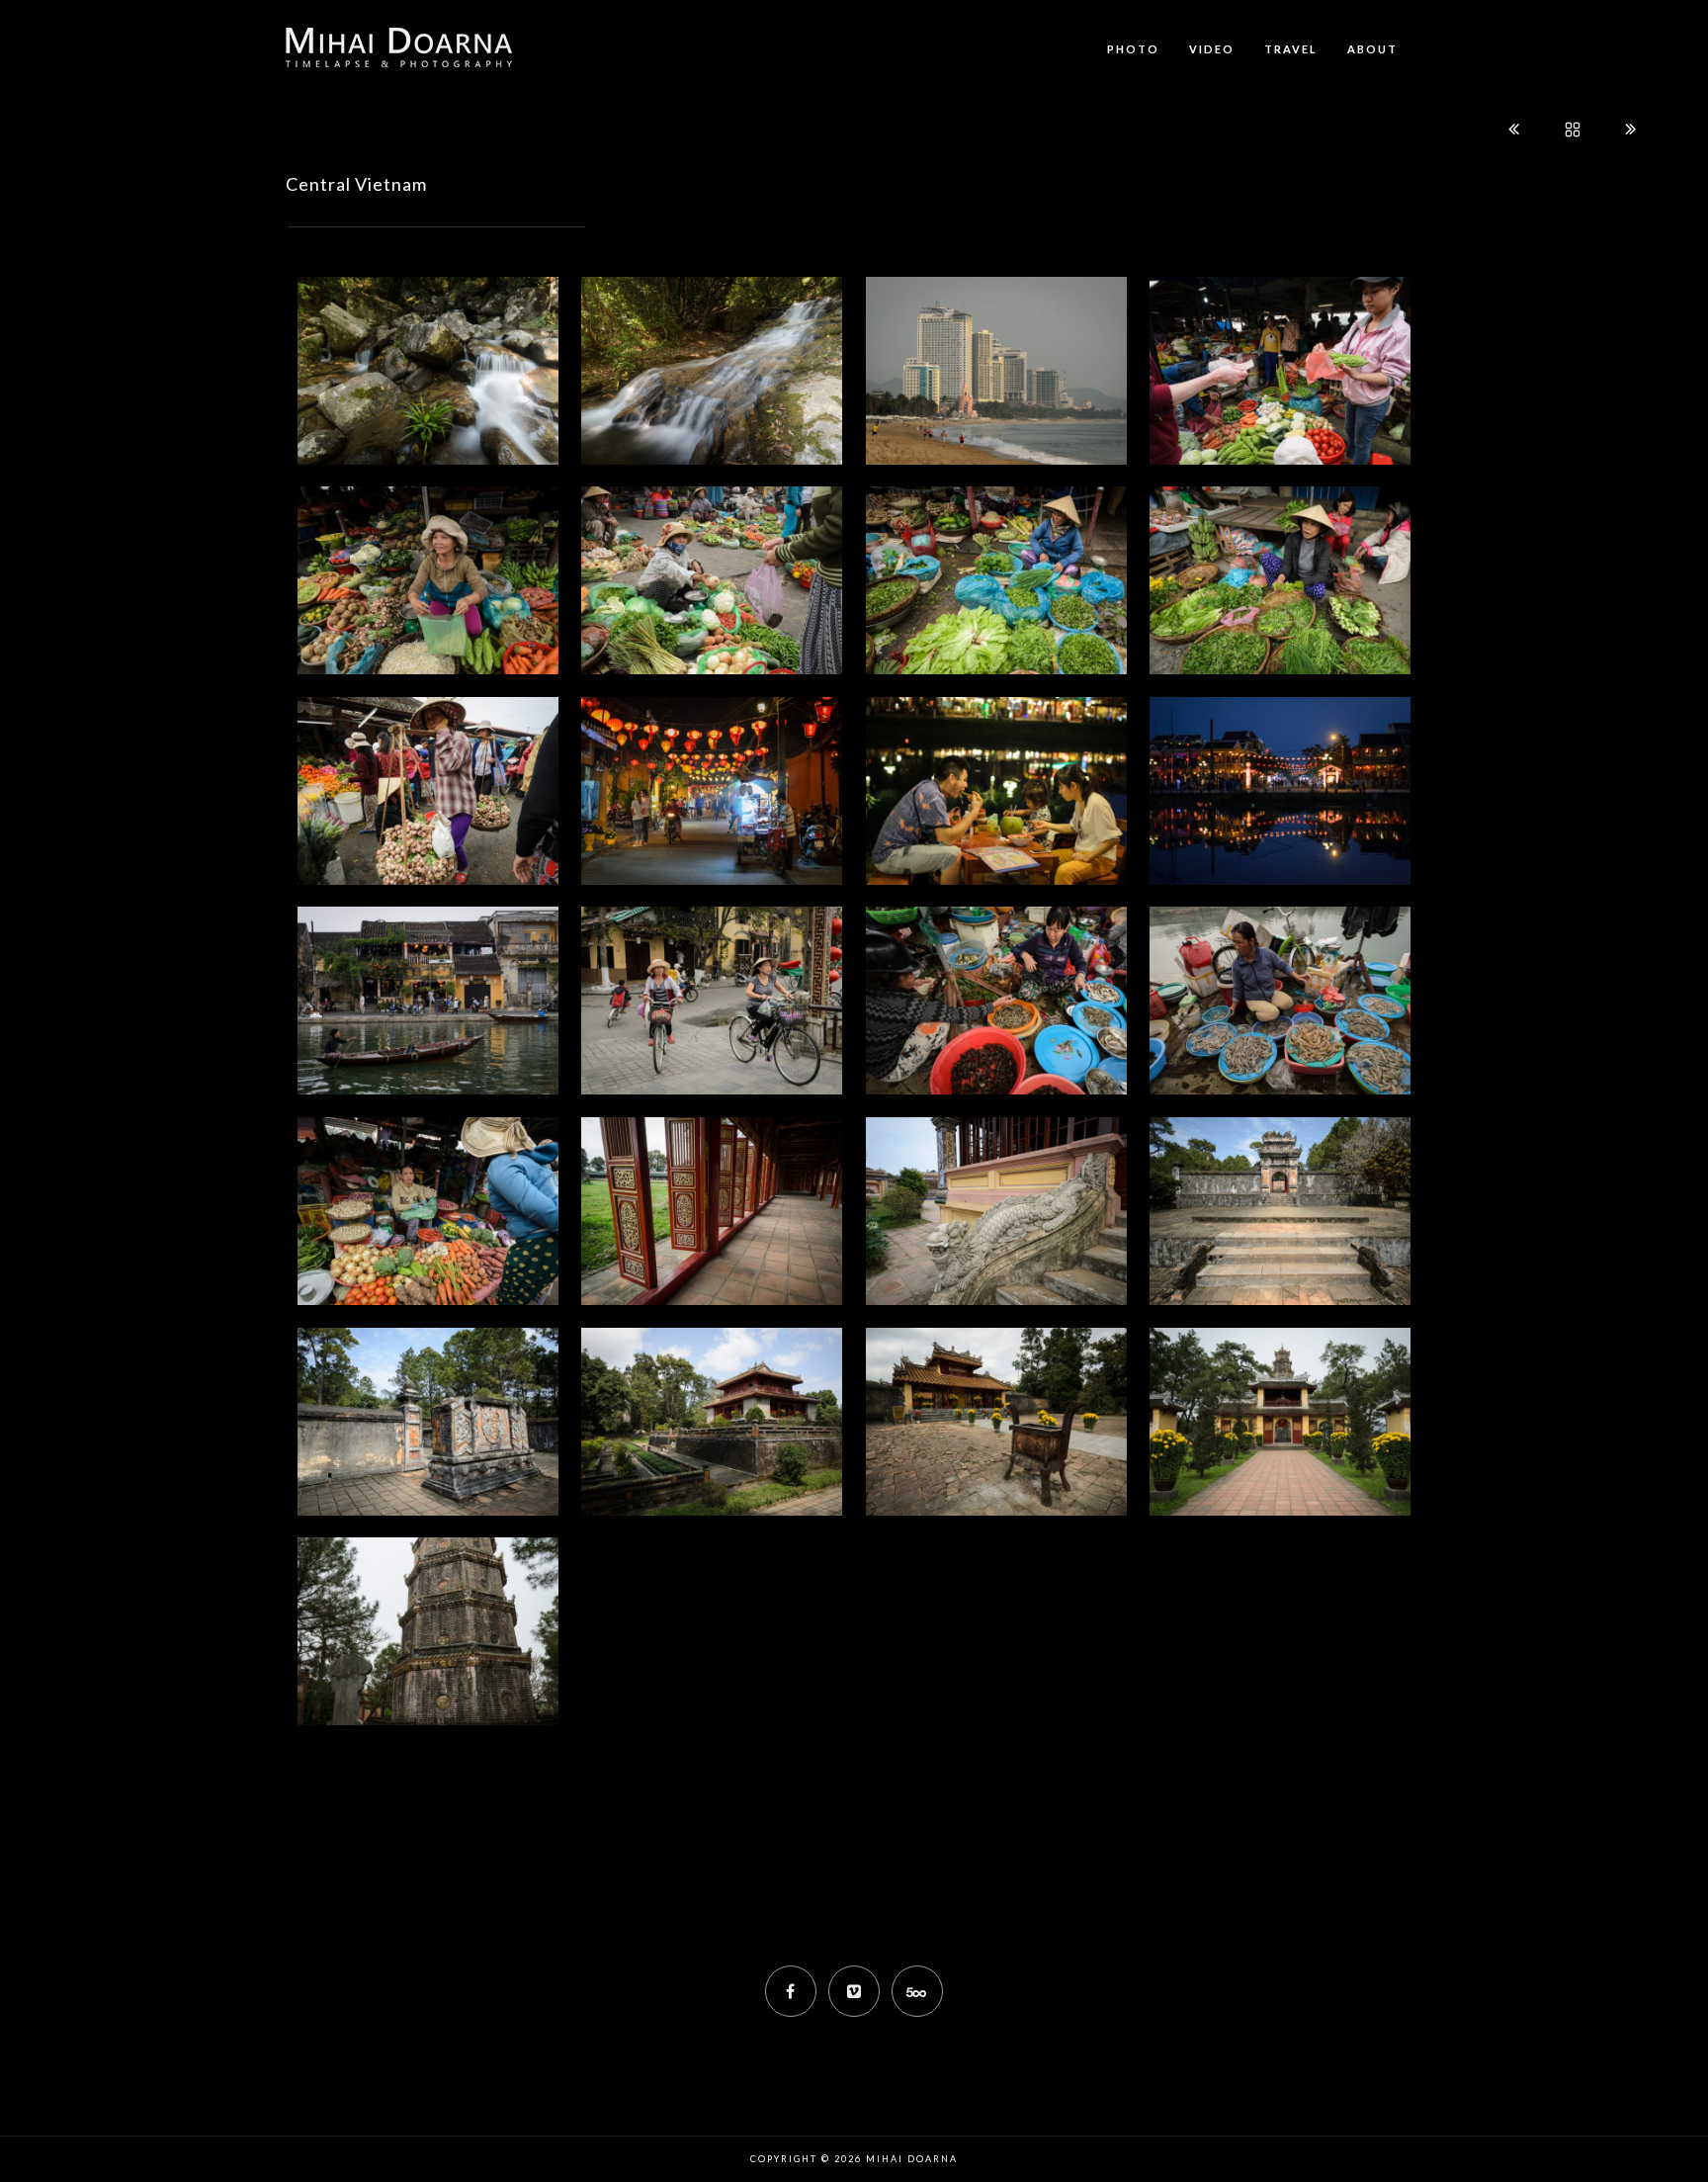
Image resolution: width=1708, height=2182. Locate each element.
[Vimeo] (854, 1991)
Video (1212, 49)
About (1372, 49)
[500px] (917, 1991)
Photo (1133, 49)
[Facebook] (791, 1991)
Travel (1291, 49)
